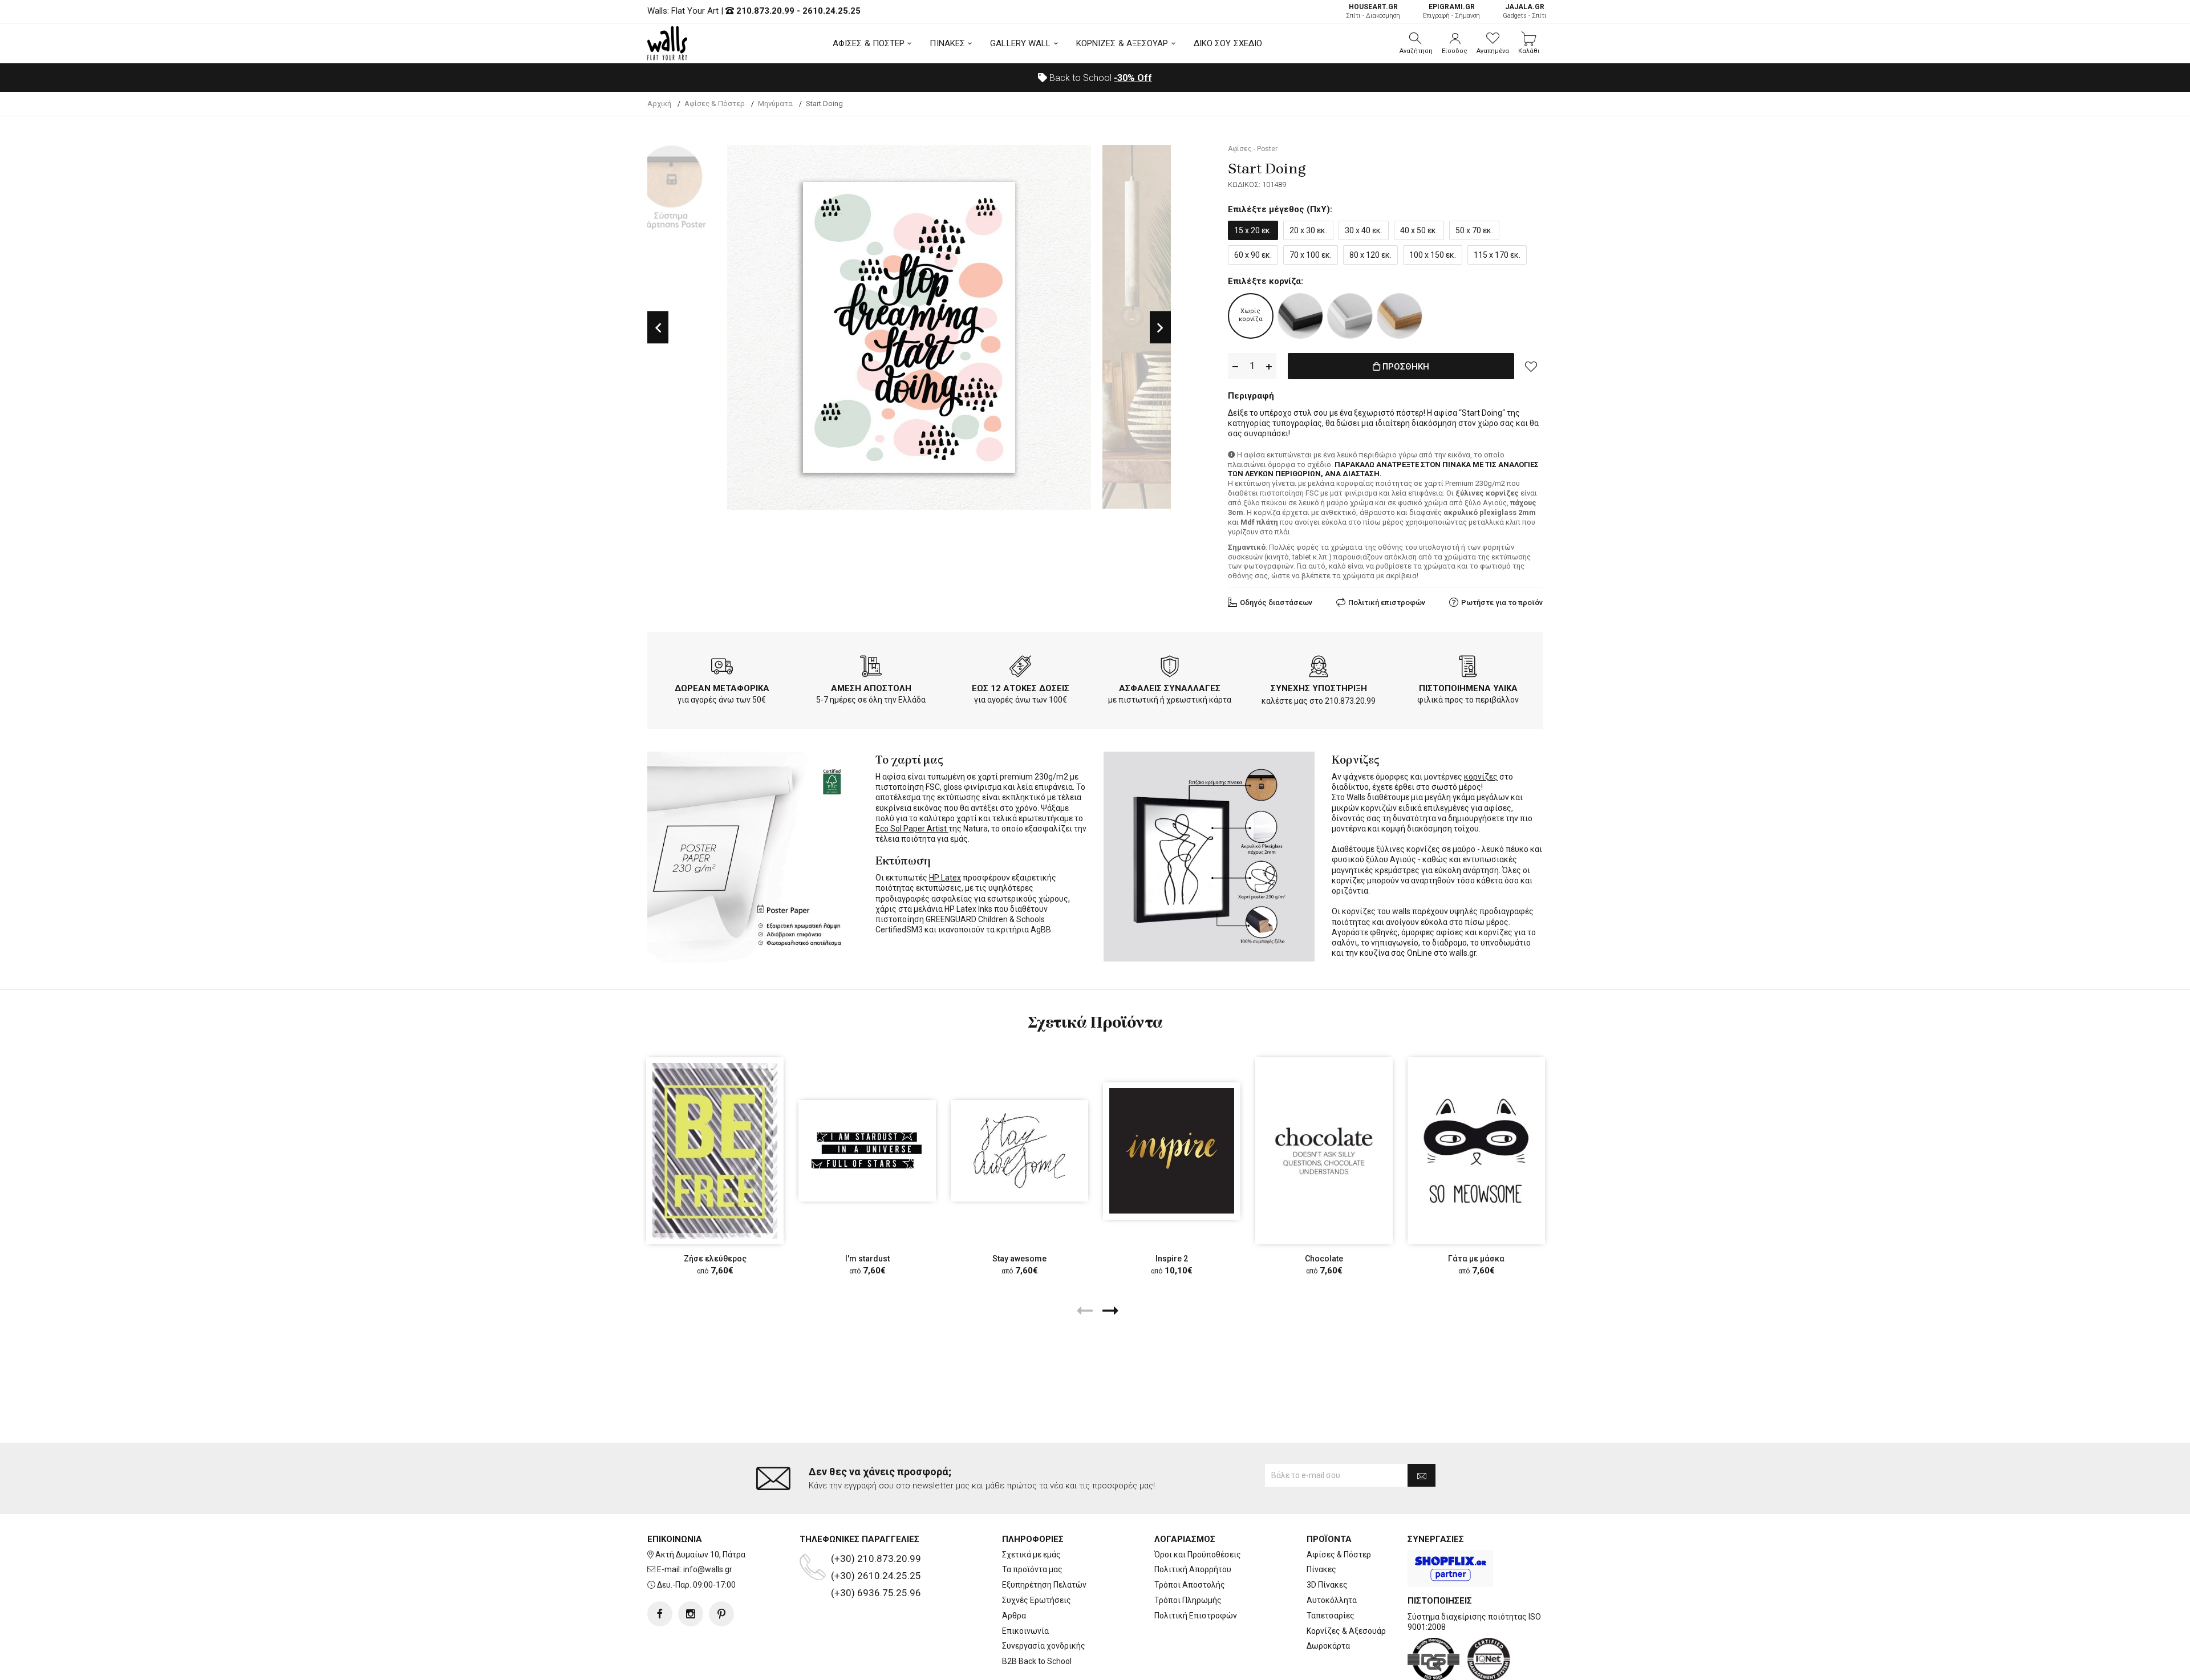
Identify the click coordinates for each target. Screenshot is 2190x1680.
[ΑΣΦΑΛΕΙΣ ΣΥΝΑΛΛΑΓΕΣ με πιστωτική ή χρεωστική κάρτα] (1170, 668)
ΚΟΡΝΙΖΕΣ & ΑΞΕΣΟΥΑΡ (1122, 43)
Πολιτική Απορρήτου (1193, 1569)
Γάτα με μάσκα (1476, 1259)
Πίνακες (1321, 1569)
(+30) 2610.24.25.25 (876, 1576)
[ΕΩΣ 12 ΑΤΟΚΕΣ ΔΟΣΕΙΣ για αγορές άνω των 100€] (1020, 668)
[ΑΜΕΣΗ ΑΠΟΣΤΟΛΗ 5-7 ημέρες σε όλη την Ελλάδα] (871, 668)
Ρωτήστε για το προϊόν (1502, 602)
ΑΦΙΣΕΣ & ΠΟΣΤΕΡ (869, 43)
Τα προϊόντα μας (1032, 1569)
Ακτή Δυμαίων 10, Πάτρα (700, 1555)
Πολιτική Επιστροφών (1196, 1616)
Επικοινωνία (1025, 1631)
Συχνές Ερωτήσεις (1037, 1600)
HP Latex (945, 878)
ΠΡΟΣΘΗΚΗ (1405, 367)
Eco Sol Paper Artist (912, 829)
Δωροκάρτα (1328, 1646)
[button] (1416, 43)
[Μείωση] (1235, 366)
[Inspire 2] (1172, 1151)
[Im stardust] (867, 1151)
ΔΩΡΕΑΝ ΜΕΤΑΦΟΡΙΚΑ (722, 688)
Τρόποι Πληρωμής (1188, 1600)
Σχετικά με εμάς (1031, 1555)
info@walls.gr (708, 1569)
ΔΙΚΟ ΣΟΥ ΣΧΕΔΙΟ (1228, 43)
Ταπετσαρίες (1331, 1616)
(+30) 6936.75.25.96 (876, 1593)
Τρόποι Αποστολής (1190, 1585)
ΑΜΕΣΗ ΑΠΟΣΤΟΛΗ (871, 688)
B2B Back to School (1037, 1661)
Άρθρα (1014, 1616)
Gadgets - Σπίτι (1525, 11)
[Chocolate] (1324, 1151)
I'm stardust (867, 1259)
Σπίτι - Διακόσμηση (1373, 11)
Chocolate (1324, 1259)
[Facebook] (660, 1614)
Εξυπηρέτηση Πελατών (1044, 1585)
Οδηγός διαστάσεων (1276, 602)
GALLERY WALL (1020, 43)
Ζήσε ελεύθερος (715, 1259)
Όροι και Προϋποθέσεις (1198, 1555)
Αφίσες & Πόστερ (1339, 1555)
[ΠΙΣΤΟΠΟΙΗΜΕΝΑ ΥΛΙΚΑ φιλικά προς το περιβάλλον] (1468, 668)
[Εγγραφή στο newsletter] (1422, 1475)
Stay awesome (1019, 1259)
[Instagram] (691, 1614)
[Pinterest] (721, 1614)
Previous (658, 328)
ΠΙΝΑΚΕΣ (947, 43)
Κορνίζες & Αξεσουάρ (1346, 1631)
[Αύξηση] (1269, 366)
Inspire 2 (1172, 1259)
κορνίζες (1481, 777)
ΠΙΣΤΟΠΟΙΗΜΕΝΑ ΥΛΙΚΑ (1468, 688)
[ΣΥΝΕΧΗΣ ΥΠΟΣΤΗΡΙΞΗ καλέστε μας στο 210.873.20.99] (1319, 668)
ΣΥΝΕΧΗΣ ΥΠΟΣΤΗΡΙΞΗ (1319, 688)
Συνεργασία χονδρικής (1044, 1646)
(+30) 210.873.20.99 (876, 1559)
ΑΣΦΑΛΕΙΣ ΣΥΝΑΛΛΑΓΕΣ (1170, 688)
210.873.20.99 (765, 11)
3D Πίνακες (1327, 1585)
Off (1133, 78)
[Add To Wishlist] (1531, 366)
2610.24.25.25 (832, 11)
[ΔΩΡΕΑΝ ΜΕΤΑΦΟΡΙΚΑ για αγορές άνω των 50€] (722, 668)
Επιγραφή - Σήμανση (1451, 11)
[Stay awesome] (1019, 1151)
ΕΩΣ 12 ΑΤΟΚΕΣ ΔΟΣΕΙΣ (1021, 688)
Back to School (1100, 78)
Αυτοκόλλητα (1332, 1600)
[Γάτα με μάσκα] (1476, 1151)
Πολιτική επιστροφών (1387, 602)
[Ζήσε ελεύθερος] (715, 1151)
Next (1160, 328)
